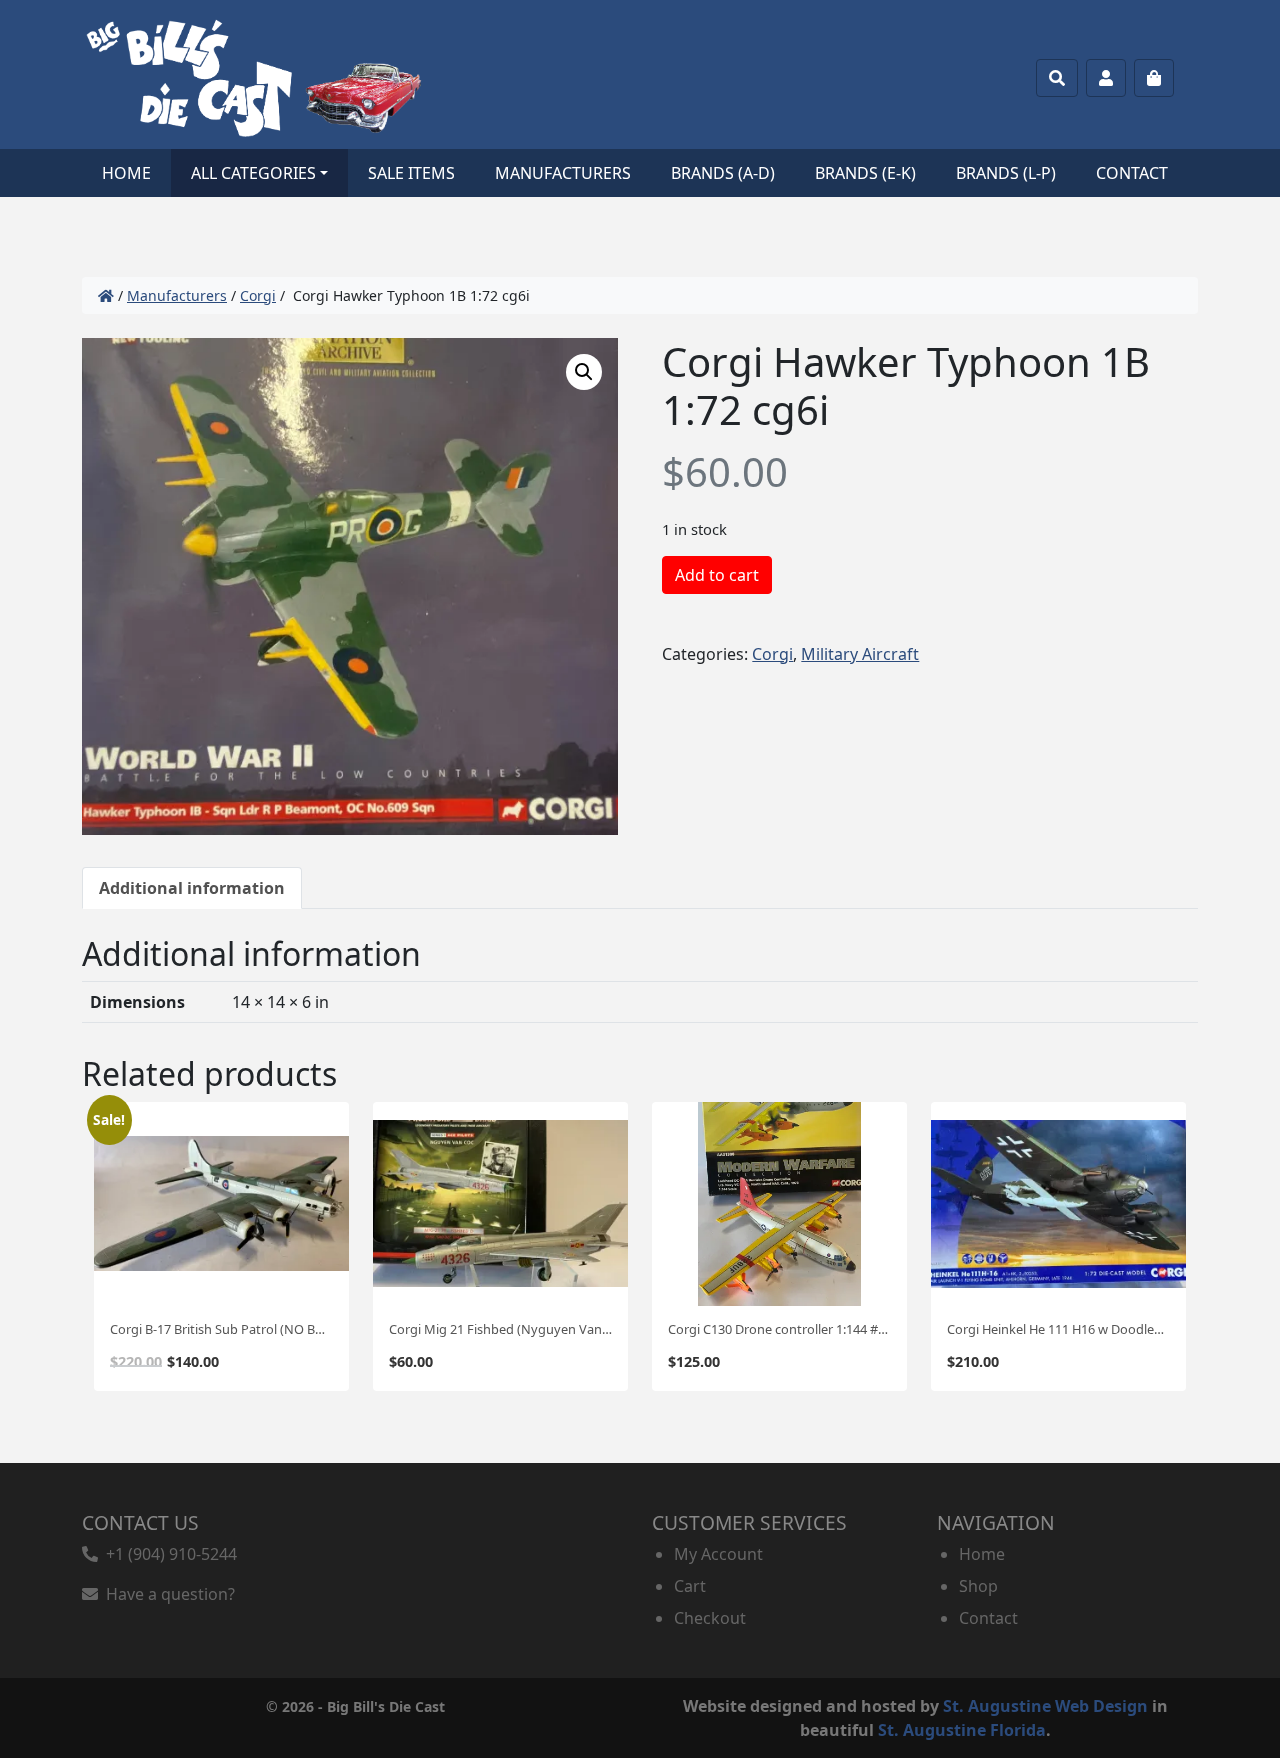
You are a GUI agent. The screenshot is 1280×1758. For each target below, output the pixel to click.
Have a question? (166, 1594)
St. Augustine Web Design (1045, 1706)
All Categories (253, 173)
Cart (690, 1586)
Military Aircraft (860, 654)
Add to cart (717, 575)
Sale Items (411, 173)
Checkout (710, 1618)
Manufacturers (563, 173)
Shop (978, 1586)
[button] (584, 372)
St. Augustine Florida (962, 1730)
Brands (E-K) (865, 173)
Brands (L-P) (1006, 173)
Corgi (258, 295)
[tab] (192, 888)
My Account (718, 1554)
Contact (1132, 173)
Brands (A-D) (723, 173)
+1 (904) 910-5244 (167, 1554)
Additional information (192, 888)
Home (126, 173)
